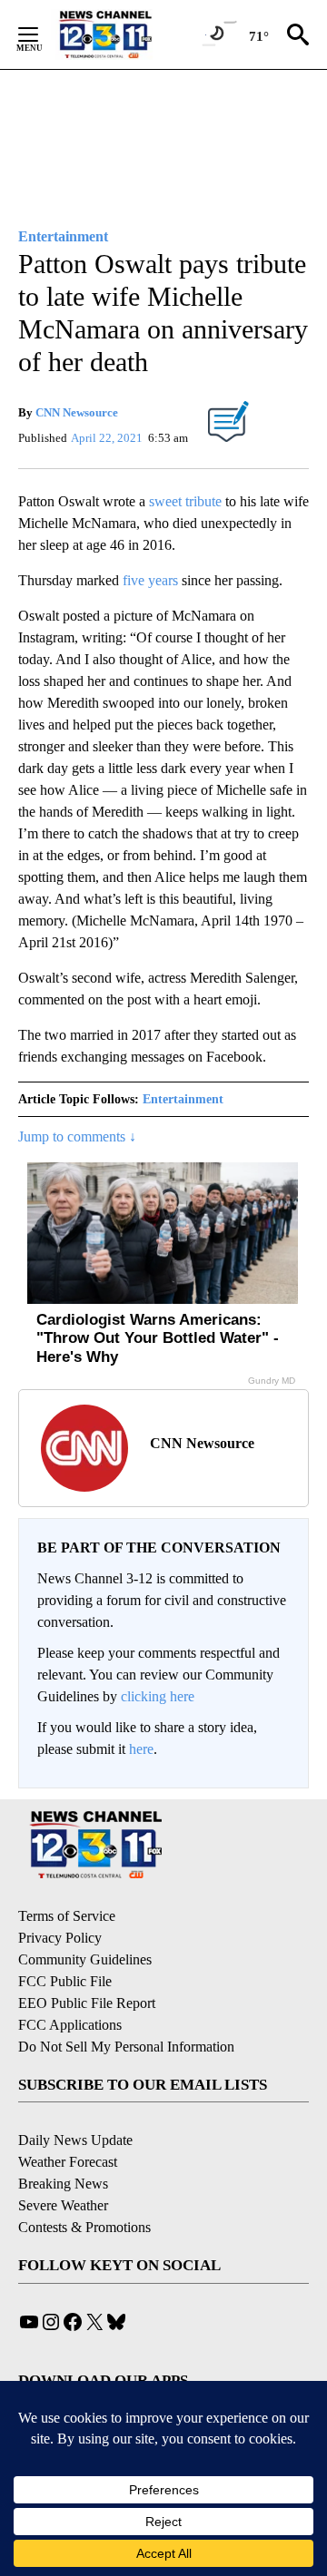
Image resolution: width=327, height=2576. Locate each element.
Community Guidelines (85, 1959)
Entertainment (183, 1099)
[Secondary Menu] (42, 34)
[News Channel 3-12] (128, 34)
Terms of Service (67, 1916)
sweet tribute (185, 501)
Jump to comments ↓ (77, 1136)
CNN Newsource (77, 412)
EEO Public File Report (87, 2003)
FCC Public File (65, 1981)
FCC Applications (70, 2025)
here (141, 1749)
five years (149, 580)
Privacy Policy (60, 1938)
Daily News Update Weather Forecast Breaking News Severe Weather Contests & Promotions (84, 2184)
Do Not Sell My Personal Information (126, 2047)
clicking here (158, 1696)
